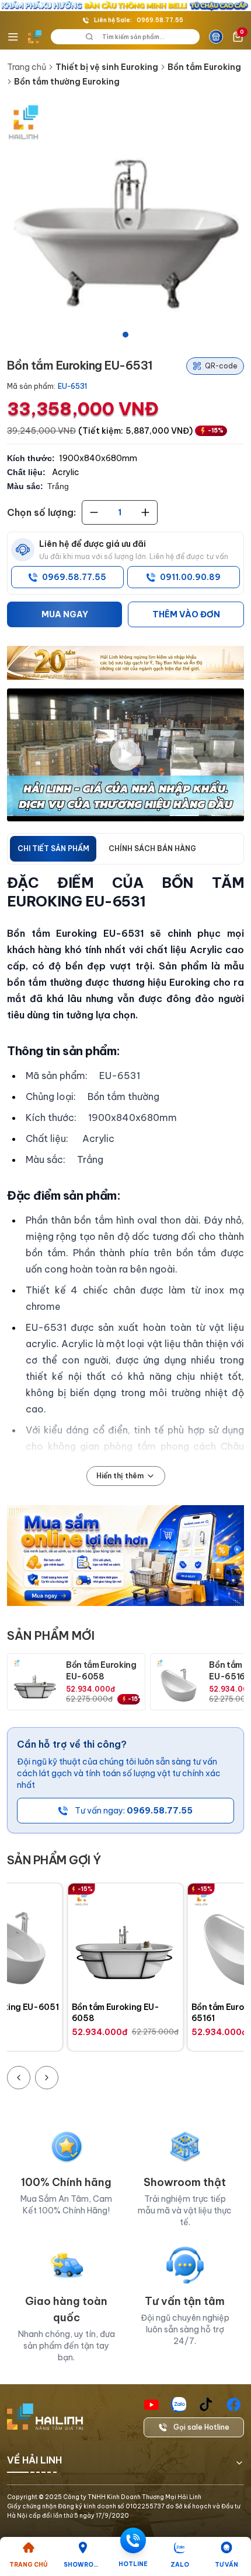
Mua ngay (65, 614)
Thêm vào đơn (186, 614)
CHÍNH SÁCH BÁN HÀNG (152, 848)
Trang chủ (27, 67)
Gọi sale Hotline (201, 2427)
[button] (125, 223)
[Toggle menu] (13, 37)
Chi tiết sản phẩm (53, 848)
